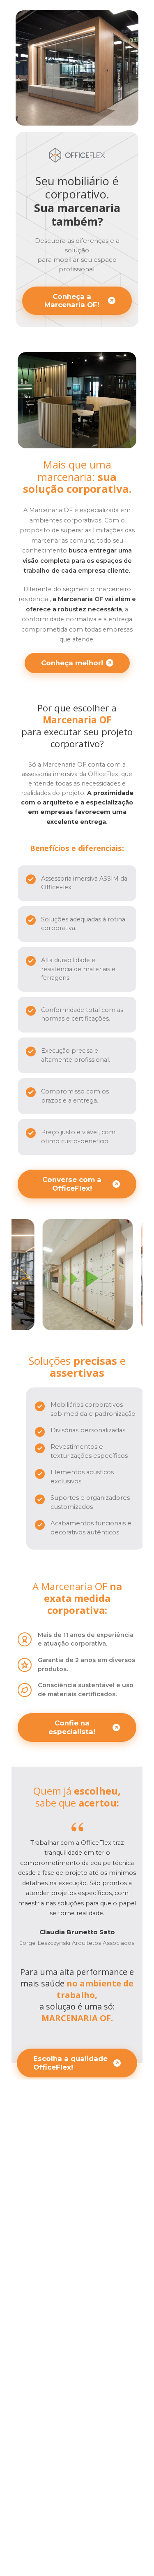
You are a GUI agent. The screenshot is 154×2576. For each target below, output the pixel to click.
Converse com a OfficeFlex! (72, 1184)
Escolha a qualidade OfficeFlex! (70, 2063)
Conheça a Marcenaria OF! (72, 301)
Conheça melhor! (72, 663)
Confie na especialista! (72, 1727)
